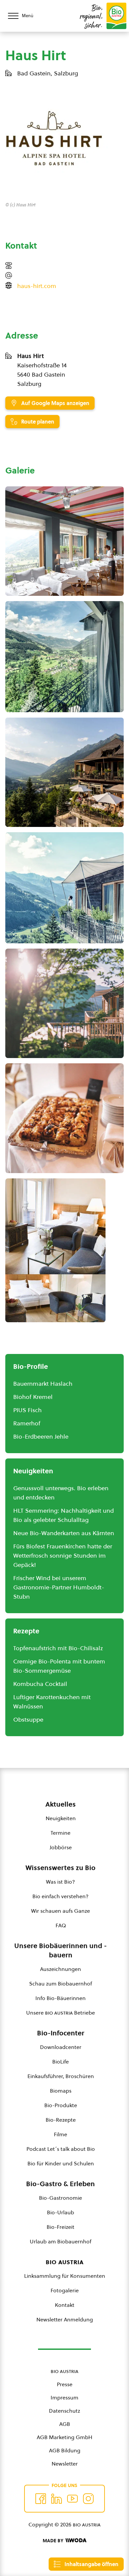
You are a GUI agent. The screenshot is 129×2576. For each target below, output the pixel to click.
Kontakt (65, 2305)
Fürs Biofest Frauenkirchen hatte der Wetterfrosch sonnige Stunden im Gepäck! (63, 1555)
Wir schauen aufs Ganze (61, 1911)
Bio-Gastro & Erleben (61, 2184)
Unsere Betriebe (61, 2013)
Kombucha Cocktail (40, 1684)
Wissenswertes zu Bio (61, 1868)
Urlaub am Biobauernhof (61, 2241)
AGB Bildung (65, 2450)
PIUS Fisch (27, 1410)
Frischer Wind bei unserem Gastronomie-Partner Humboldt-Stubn (59, 1587)
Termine (61, 1833)
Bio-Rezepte (61, 2120)
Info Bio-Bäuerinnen (61, 1998)
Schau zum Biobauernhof (61, 1983)
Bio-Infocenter (61, 2033)
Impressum (64, 2397)
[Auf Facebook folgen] (41, 2499)
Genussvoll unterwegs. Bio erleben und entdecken (61, 1493)
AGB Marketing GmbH (64, 2437)
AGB (65, 2424)
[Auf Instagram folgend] (88, 2499)
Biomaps (61, 2091)
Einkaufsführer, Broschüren (61, 2076)
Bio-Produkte (61, 2105)
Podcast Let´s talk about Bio (61, 2149)
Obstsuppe (28, 1719)
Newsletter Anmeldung (65, 2319)
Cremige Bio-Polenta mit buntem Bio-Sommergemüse (59, 1666)
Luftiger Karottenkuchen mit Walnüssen (52, 1702)
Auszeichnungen (61, 1969)
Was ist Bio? (61, 1882)
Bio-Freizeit (61, 2227)
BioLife (61, 2062)
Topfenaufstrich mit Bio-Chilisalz (58, 1648)
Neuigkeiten (61, 1818)
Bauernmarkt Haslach (43, 1384)
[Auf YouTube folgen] (72, 2499)
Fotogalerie (65, 2290)
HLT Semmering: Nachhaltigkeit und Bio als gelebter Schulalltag (64, 1515)
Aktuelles (61, 1804)
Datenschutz (64, 2411)
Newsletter (65, 2464)
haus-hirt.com (37, 286)
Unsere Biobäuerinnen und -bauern (61, 1950)
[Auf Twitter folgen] (57, 2499)
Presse (65, 2384)
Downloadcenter (61, 2047)
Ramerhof (27, 1423)
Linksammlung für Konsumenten (65, 2276)
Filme (61, 2134)
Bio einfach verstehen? (61, 1896)
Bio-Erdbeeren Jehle (41, 1436)
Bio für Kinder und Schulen (61, 2163)
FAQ (61, 1925)
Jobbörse (61, 1847)
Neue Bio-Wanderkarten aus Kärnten (64, 1533)
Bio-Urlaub (61, 2212)
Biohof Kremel (33, 1397)
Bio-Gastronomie (61, 2198)
